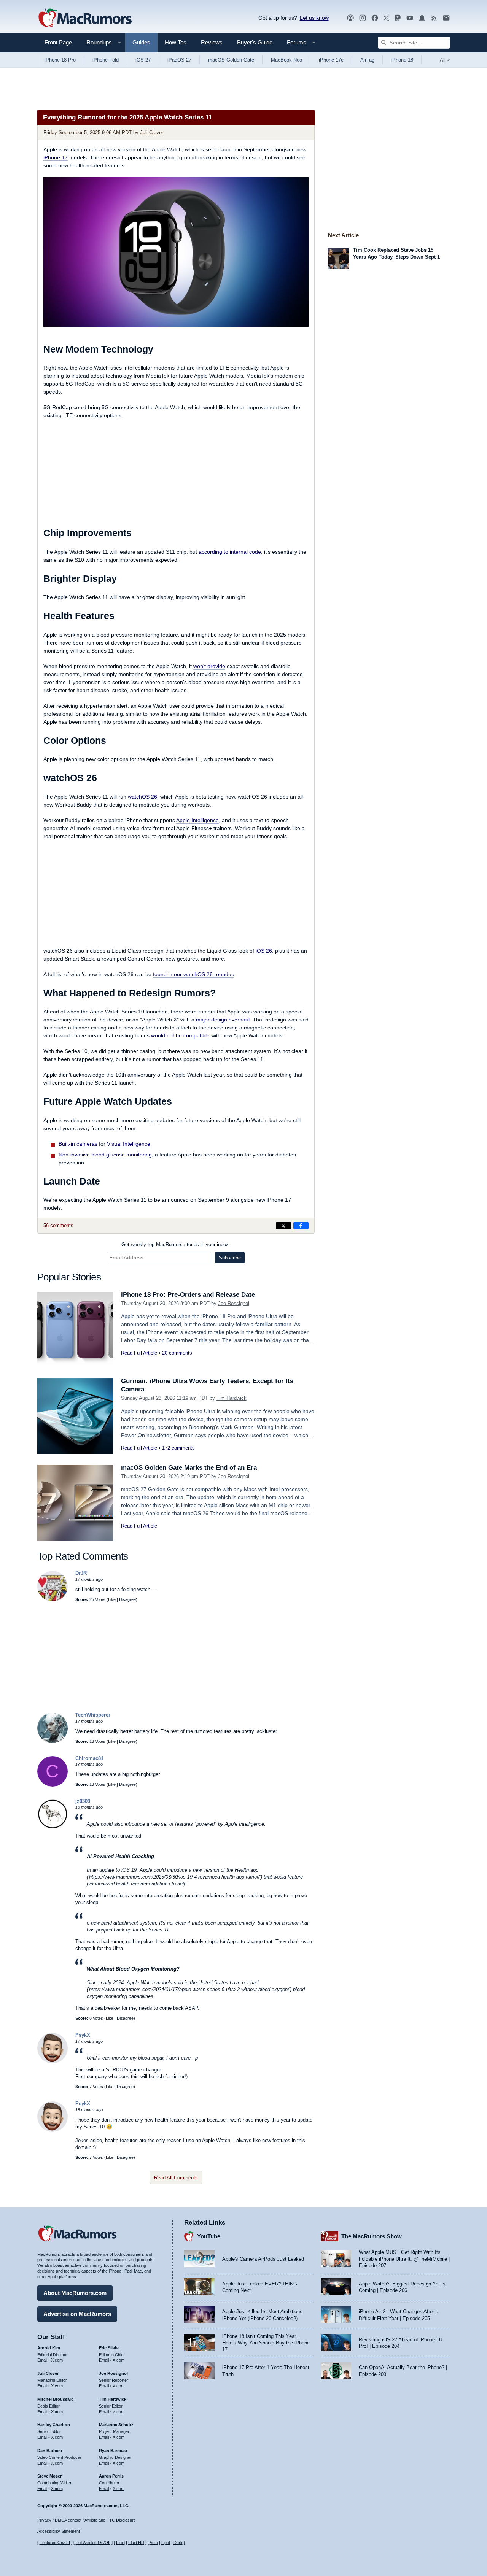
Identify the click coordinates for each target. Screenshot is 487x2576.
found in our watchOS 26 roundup (194, 974)
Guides (141, 42)
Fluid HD (136, 2543)
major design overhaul (223, 1020)
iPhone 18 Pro (60, 60)
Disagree (127, 1599)
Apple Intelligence (197, 820)
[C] (53, 1785)
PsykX (83, 2035)
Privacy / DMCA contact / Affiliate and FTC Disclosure (87, 2520)
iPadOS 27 (179, 60)
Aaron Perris (111, 2476)
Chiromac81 (89, 1758)
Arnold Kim (49, 2348)
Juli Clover (152, 133)
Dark (178, 2543)
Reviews (212, 42)
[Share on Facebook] (301, 1226)
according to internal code (230, 552)
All (445, 60)
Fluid (120, 2543)
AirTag (367, 60)
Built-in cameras (78, 1144)
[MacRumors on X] (386, 18)
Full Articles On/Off (93, 2543)
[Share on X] (283, 1226)
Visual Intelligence (129, 1144)
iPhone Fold (106, 60)
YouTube (209, 2236)
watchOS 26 (142, 797)
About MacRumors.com (75, 2293)
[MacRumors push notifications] (422, 18)
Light (166, 2543)
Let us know (314, 18)
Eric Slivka (109, 2348)
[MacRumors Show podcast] (350, 18)
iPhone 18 (402, 60)
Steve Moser (49, 2476)
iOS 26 (264, 951)
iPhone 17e (331, 60)
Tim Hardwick (232, 1398)
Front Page (58, 42)
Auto (154, 2543)
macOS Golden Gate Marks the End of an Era (189, 1468)
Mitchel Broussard (56, 2399)
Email (42, 2360)
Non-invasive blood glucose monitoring (105, 1155)
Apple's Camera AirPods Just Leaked (263, 2259)
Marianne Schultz (116, 2425)
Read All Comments (176, 2178)
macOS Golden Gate (231, 60)
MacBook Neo (286, 60)
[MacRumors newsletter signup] (446, 18)
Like (112, 1599)
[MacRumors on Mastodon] (398, 18)
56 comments (58, 1225)
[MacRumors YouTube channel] (410, 18)
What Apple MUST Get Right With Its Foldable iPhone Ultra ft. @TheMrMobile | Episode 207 (404, 2259)
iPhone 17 (56, 157)
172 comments (178, 1448)
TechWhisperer (93, 1715)
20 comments (177, 1353)
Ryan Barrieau (113, 2451)
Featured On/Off (55, 2543)
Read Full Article (139, 1353)
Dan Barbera (50, 2451)
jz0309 (83, 1801)
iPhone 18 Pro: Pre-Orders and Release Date (188, 1295)
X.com (57, 2360)
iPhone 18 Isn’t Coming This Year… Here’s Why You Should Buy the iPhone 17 (266, 2343)
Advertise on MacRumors (77, 2314)
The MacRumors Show (372, 2236)
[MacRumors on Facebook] (375, 18)
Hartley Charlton (54, 2425)
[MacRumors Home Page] (85, 18)
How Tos (176, 42)
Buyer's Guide (255, 42)
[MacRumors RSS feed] (434, 18)
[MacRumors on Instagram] (363, 18)
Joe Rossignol (234, 1303)
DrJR (81, 1573)
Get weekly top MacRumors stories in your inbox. (176, 1244)
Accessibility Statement (59, 2531)
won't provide (209, 666)
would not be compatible (180, 1035)
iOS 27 (143, 60)
